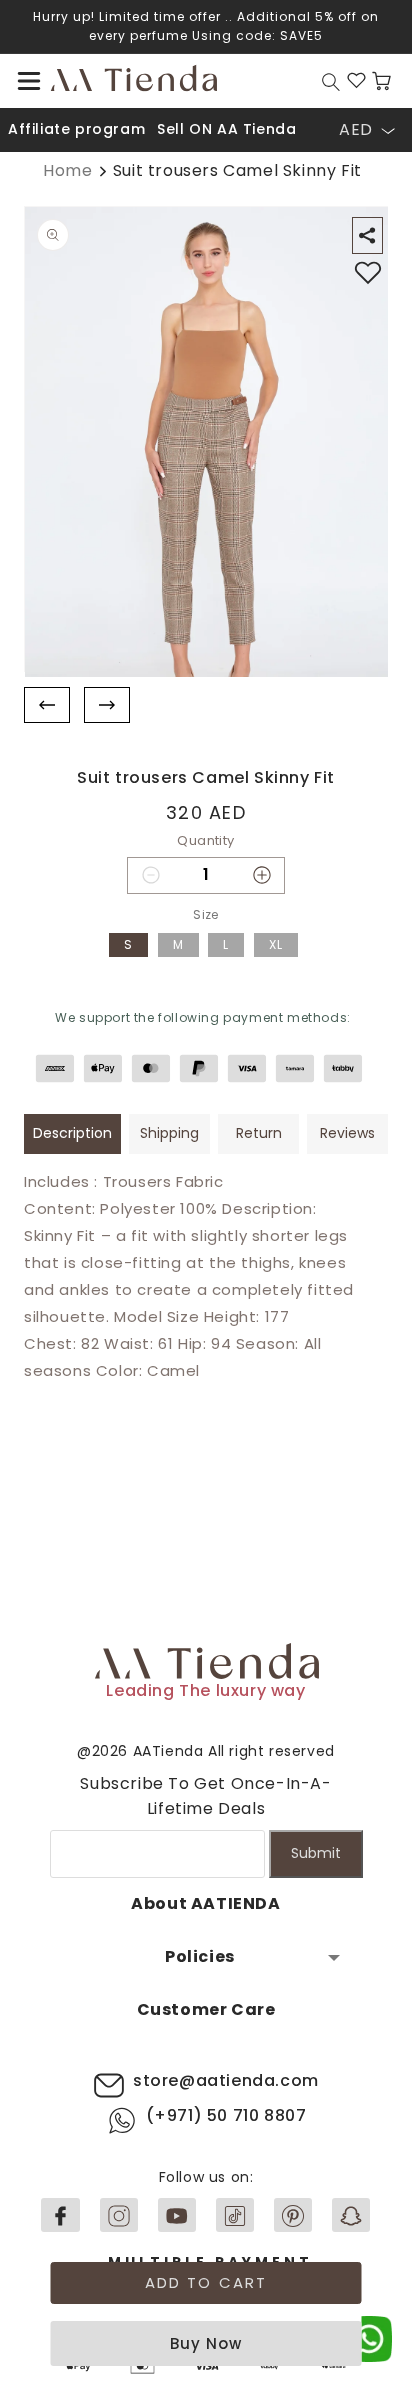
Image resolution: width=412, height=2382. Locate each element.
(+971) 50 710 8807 (226, 2115)
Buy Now (206, 2343)
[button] (29, 81)
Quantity (205, 840)
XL (276, 944)
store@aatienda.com (226, 2080)
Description (72, 1133)
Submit (316, 1853)
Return (259, 1133)
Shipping (169, 1133)
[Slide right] (107, 705)
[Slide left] (47, 705)
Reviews (347, 1133)
